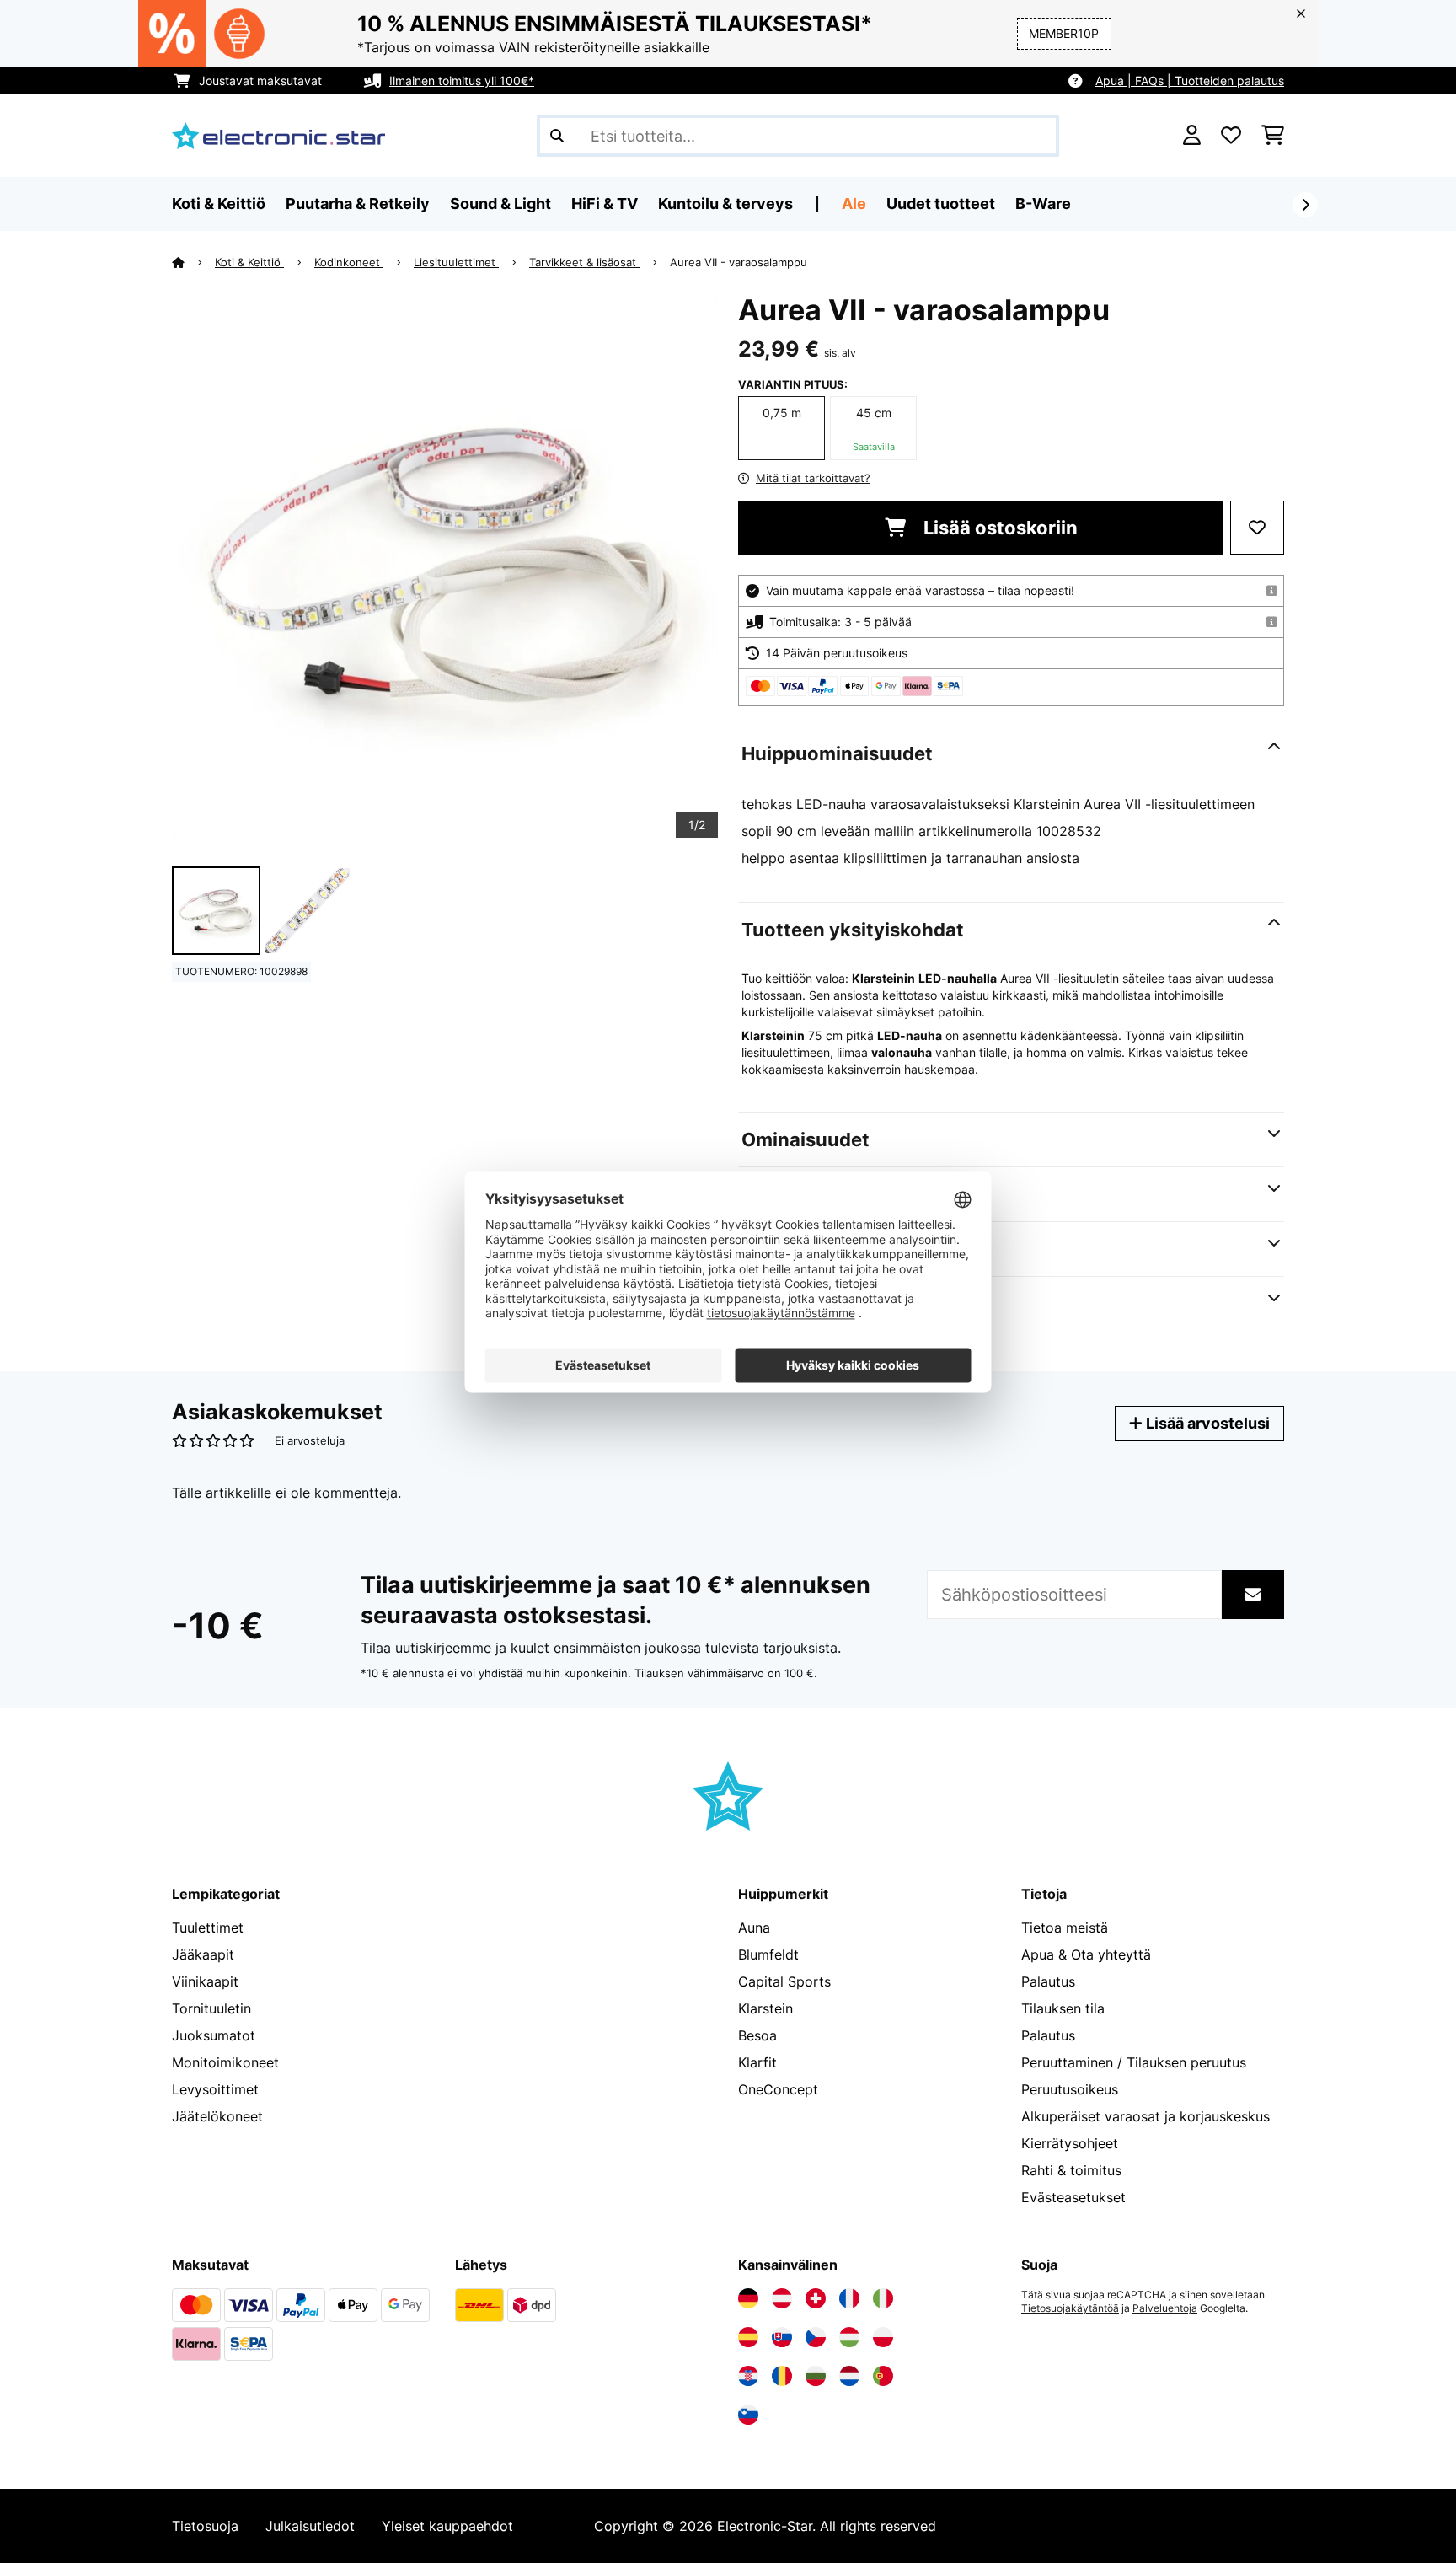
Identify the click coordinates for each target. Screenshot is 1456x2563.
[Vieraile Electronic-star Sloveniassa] (748, 2415)
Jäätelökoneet (217, 2116)
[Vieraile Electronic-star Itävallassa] (782, 2298)
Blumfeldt (768, 1954)
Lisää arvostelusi (1206, 1423)
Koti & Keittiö (249, 262)
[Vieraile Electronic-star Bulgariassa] (816, 2376)
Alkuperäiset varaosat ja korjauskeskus (1146, 2116)
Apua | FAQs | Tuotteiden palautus (1190, 80)
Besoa (757, 2035)
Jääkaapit (203, 1954)
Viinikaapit (205, 1981)
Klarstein (765, 2008)
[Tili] (1192, 136)
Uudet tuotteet (941, 204)
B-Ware (1043, 204)
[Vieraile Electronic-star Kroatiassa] (748, 2376)
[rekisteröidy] (1305, 205)
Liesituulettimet (456, 262)
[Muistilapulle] (1257, 528)
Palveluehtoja (1165, 2308)
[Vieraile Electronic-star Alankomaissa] (849, 2376)
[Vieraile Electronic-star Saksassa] (748, 2298)
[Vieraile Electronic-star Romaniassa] (782, 2376)
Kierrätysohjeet (1070, 2143)
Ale (854, 204)
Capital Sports (784, 1981)
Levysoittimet (215, 2089)
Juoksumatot (214, 2035)
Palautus (1048, 1981)
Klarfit (757, 2062)
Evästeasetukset (1073, 2197)
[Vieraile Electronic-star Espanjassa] (748, 2337)
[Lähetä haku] (557, 136)
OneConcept (778, 2089)
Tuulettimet (208, 1928)
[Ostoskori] (1273, 136)
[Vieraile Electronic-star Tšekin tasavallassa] (816, 2337)
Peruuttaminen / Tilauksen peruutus (1134, 2062)
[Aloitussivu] (193, 262)
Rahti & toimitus (1071, 2170)
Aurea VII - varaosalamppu (739, 262)
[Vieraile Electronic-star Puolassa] (883, 2337)
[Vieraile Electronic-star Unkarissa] (849, 2337)
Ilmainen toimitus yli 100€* (462, 80)
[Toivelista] (1231, 136)
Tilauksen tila (1063, 2008)
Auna (754, 1928)
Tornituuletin (211, 2008)
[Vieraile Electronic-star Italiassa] (883, 2298)
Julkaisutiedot (310, 2526)
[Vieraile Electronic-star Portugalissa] (883, 2376)
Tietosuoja (205, 2526)
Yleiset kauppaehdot (447, 2526)
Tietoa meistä (1065, 1928)
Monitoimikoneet (225, 2062)
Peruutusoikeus (1070, 2089)
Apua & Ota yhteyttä (1086, 1954)
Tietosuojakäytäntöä (1070, 2308)
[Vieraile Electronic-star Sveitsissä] (816, 2298)
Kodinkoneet (349, 262)
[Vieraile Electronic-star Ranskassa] (849, 2298)
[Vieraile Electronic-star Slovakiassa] (782, 2337)
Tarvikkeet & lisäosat (584, 262)
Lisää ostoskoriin (998, 528)
